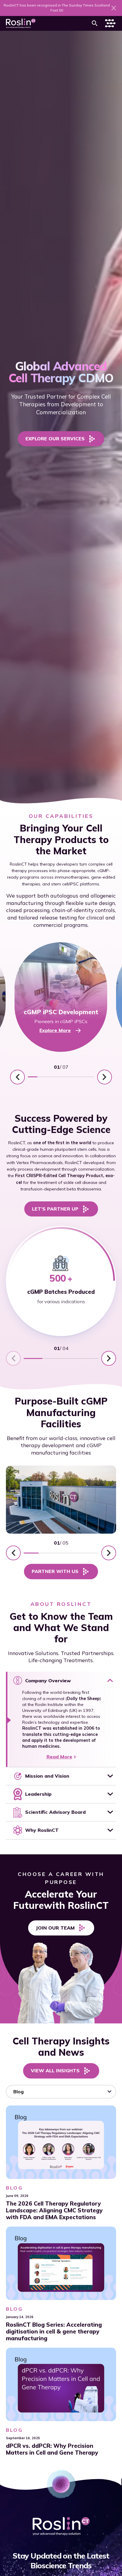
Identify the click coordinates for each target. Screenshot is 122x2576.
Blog (14, 2187)
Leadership (38, 1794)
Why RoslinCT (42, 1830)
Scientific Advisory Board (55, 1812)
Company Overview (48, 1681)
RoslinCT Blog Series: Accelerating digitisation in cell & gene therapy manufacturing (54, 2332)
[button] (95, 23)
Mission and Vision (47, 1776)
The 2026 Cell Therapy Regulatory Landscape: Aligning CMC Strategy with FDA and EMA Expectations (54, 2210)
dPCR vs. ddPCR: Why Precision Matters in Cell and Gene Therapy (52, 2449)
